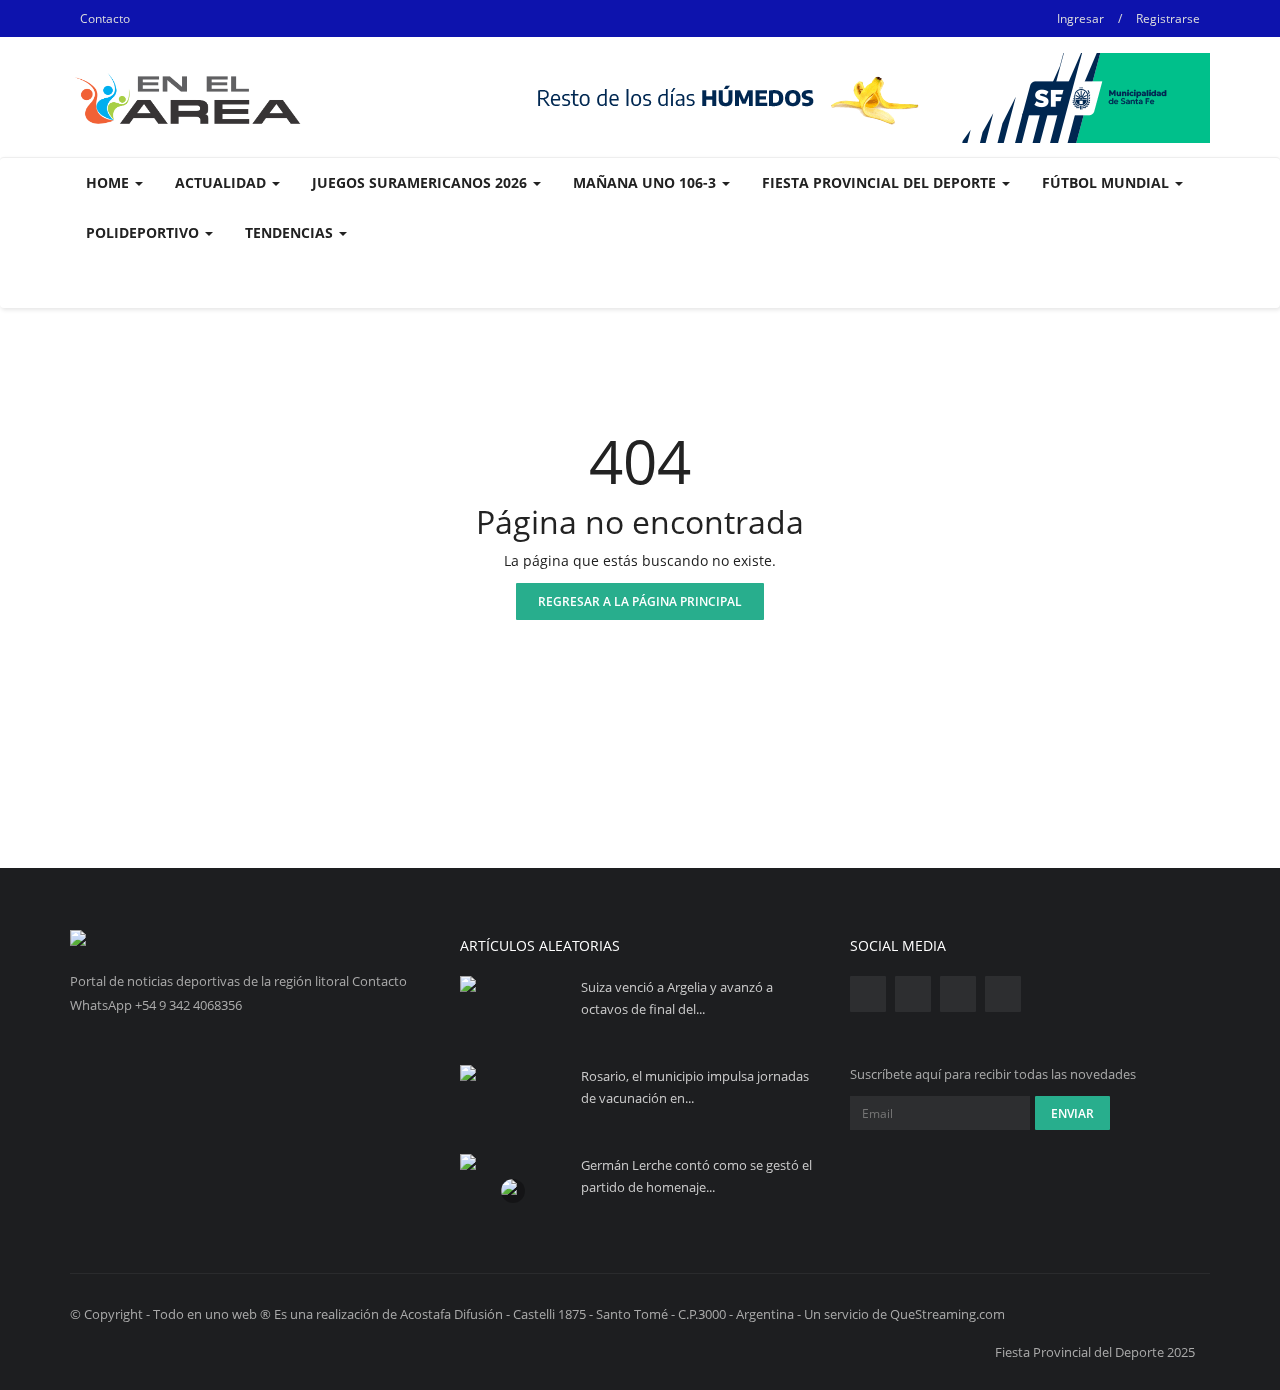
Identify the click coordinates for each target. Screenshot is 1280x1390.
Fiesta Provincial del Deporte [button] (881, 182)
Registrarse (1168, 18)
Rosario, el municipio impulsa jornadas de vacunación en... (695, 1087)
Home (109, 182)
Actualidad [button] (222, 182)
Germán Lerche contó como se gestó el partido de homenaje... (696, 1176)
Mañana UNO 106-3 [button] (646, 182)
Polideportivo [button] (144, 232)
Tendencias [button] (291, 232)
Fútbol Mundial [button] (1107, 182)
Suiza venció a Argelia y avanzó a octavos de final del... (677, 998)
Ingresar (1080, 18)
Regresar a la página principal (640, 601)
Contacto (105, 18)
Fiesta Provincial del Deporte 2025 (1095, 1352)
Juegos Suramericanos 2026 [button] (421, 182)
